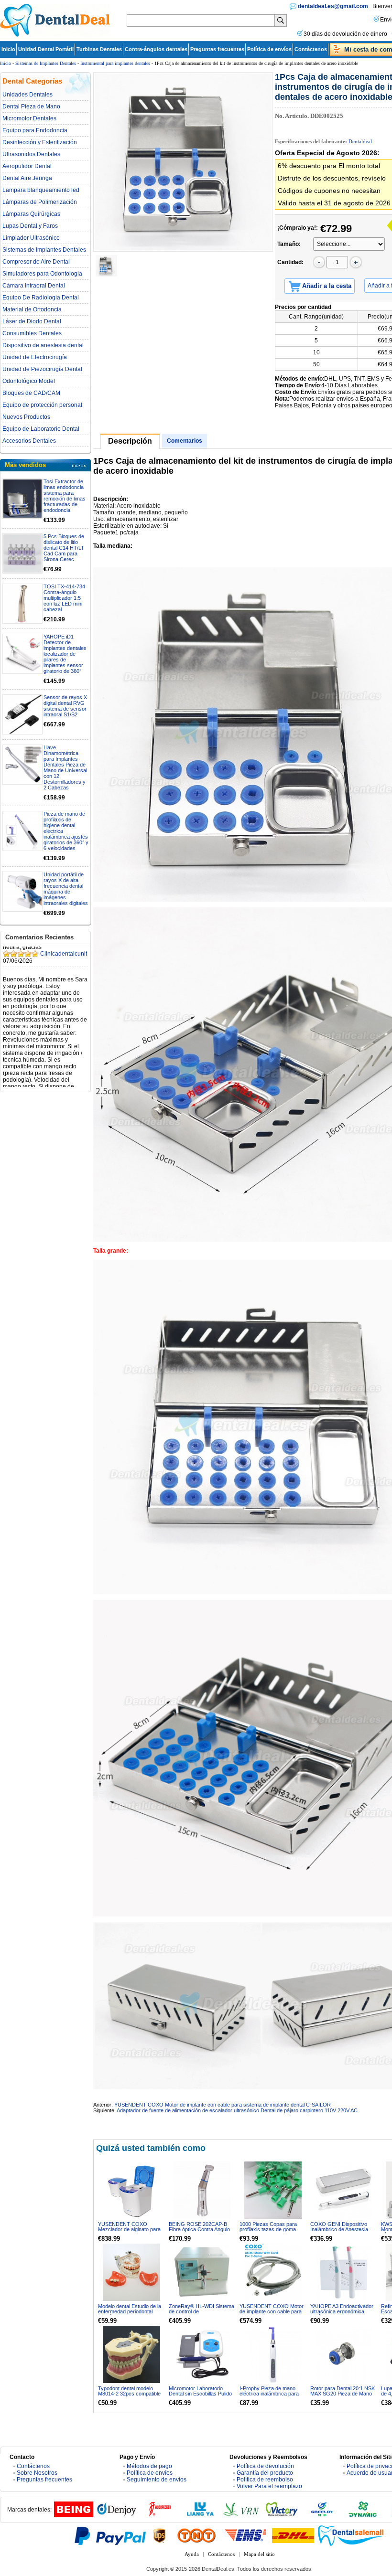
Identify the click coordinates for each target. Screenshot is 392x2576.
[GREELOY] (322, 2515)
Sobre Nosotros (37, 2473)
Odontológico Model (29, 381)
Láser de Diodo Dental (32, 321)
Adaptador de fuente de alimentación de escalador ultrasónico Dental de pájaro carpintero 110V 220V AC (237, 2110)
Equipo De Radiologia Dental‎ (41, 298)
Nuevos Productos (26, 417)
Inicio (8, 49)
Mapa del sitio (259, 2554)
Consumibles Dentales (32, 333)
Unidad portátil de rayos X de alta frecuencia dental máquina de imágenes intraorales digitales (66, 889)
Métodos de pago (149, 2466)
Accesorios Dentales (29, 441)
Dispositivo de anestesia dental (43, 345)
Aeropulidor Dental (27, 166)
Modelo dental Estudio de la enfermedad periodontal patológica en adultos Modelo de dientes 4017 (131, 2314)
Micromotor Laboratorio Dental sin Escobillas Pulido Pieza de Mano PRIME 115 (200, 2394)
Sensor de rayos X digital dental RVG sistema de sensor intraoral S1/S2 (65, 706)
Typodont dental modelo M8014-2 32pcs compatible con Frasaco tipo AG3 (129, 2394)
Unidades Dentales (27, 95)
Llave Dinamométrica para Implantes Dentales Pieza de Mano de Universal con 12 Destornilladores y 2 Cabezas (65, 767)
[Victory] (282, 2515)
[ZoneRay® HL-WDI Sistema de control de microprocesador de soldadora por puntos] (202, 2272)
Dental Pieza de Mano (31, 106)
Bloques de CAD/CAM (31, 393)
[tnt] (196, 2535)
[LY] (200, 2515)
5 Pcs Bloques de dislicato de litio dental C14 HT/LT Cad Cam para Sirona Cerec (64, 548)
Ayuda (192, 2554)
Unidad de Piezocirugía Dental (42, 369)
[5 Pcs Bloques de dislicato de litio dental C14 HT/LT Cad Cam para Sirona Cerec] (22, 554)
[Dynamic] (363, 2515)
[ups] (160, 2535)
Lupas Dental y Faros (30, 226)
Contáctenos (311, 49)
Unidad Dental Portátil (46, 49)
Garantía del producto (265, 2473)
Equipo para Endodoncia (35, 130)
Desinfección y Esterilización (40, 142)
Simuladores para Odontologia (42, 274)
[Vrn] (241, 2515)
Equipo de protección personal (42, 405)
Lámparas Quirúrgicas (31, 214)
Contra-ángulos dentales (156, 49)
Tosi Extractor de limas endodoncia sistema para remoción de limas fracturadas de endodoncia (65, 496)
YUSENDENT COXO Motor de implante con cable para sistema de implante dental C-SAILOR (223, 2105)
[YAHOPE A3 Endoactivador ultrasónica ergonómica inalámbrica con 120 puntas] (344, 2272)
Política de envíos (269, 49)
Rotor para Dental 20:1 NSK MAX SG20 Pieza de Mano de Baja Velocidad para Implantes (343, 2396)
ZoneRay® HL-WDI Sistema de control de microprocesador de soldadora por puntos (201, 2314)
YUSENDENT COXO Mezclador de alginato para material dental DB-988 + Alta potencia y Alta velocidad (131, 2232)
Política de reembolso (265, 2480)
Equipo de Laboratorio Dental (41, 429)
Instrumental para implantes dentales (115, 63)
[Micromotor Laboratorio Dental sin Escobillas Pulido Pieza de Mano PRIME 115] (202, 2354)
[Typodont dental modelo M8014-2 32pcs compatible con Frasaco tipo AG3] (131, 2354)
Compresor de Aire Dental (36, 262)
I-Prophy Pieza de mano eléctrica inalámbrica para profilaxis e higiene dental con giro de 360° (269, 2396)
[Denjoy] (117, 2515)
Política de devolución (265, 2466)
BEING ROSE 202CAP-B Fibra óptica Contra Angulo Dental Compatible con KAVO (199, 2232)
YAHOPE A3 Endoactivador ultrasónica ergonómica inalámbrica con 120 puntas (342, 2311)
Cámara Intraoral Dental (34, 286)
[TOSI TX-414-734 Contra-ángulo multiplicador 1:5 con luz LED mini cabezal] (22, 604)
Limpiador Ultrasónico (31, 238)
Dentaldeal (360, 141)
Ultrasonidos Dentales (31, 154)
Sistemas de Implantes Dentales (46, 63)
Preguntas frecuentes (217, 49)
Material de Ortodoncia (32, 309)
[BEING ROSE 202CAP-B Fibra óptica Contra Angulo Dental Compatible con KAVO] (202, 2190)
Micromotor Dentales (29, 118)
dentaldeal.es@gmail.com (333, 6)
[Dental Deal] (55, 35)
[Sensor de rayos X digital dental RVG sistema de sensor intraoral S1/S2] (22, 714)
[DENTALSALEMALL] (351, 2535)
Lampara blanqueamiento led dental (41, 190)
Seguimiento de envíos (157, 2480)
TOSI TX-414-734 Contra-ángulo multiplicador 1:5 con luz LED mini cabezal (64, 598)
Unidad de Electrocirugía (35, 357)
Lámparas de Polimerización (40, 202)
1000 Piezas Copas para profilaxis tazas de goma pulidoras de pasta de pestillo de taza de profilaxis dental (273, 2232)
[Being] (74, 2515)
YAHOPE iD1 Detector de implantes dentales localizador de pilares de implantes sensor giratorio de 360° (65, 654)
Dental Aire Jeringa (27, 178)
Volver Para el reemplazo (269, 2486)
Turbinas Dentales (99, 49)
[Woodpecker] (160, 2515)
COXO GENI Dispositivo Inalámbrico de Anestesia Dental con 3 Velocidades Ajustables (339, 2232)
